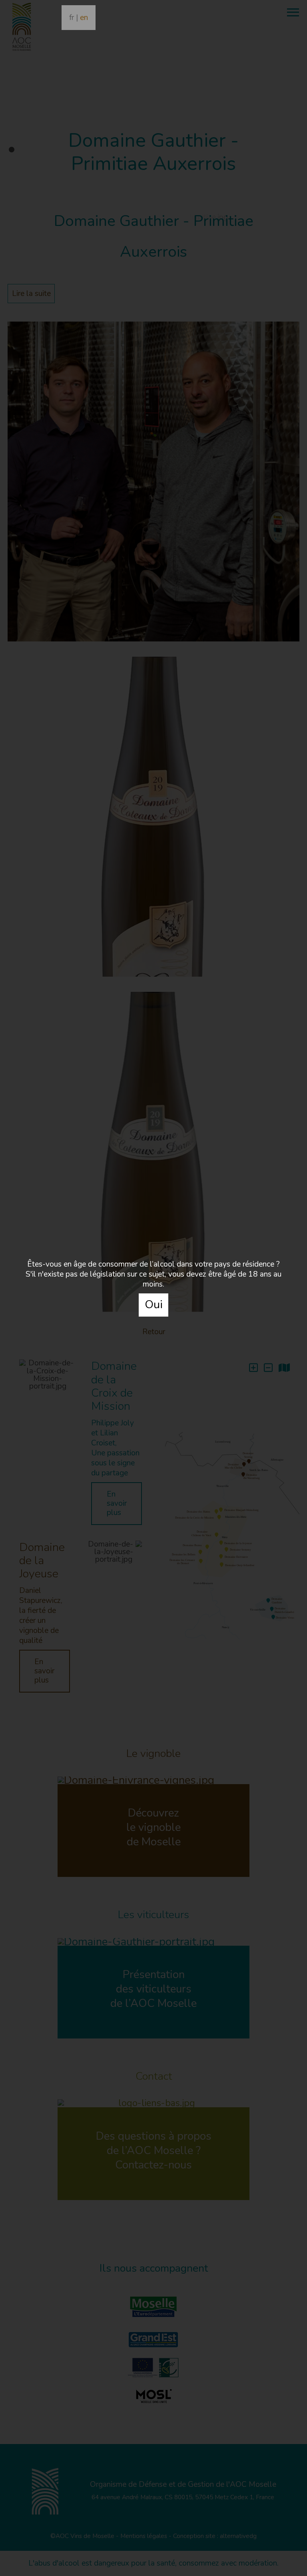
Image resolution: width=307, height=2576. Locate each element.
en (84, 18)
